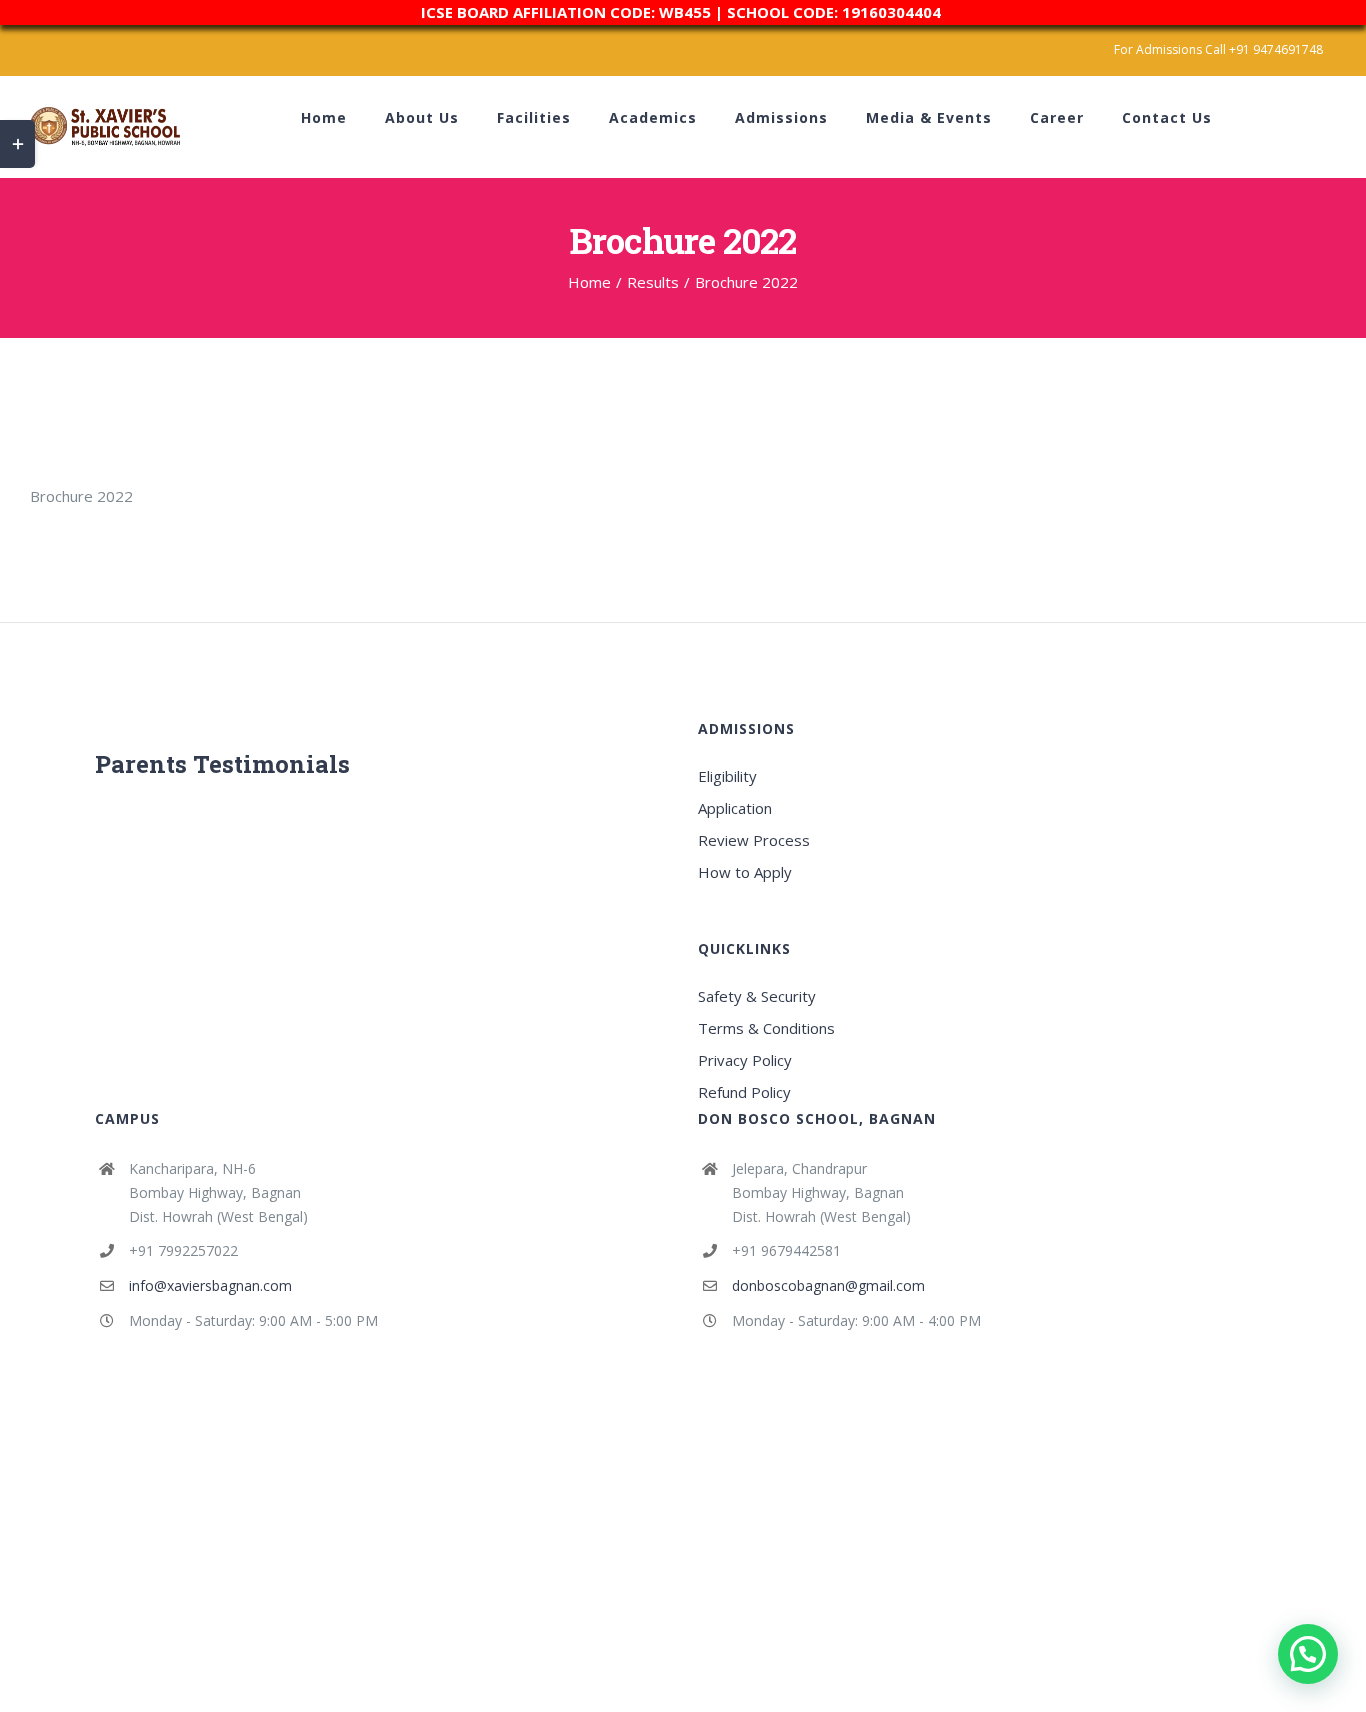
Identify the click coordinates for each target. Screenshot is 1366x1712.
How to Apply (745, 872)
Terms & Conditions (766, 1028)
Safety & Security (757, 996)
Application (735, 808)
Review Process (754, 840)
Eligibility (727, 776)
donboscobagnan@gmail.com (828, 1285)
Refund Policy (744, 1092)
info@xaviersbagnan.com (210, 1285)
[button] (1308, 1654)
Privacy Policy (745, 1060)
